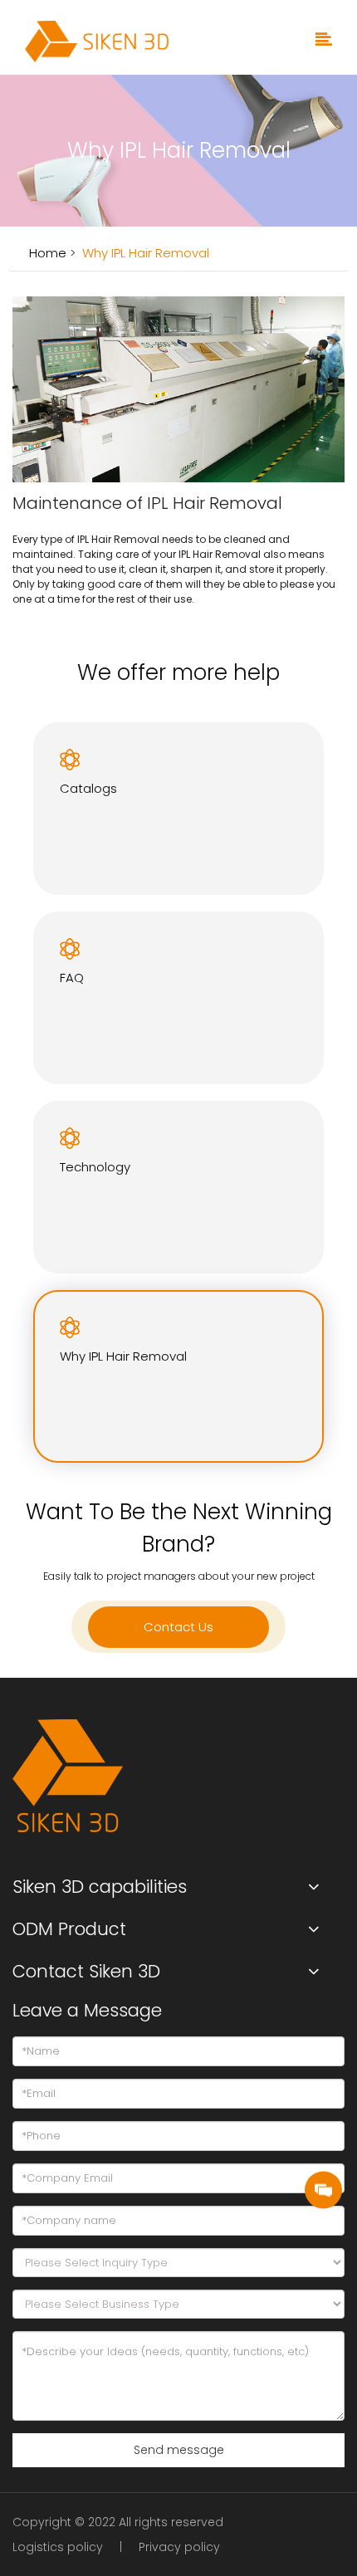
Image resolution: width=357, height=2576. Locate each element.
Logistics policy (58, 2547)
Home (48, 253)
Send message (179, 2450)
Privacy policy (179, 2547)
